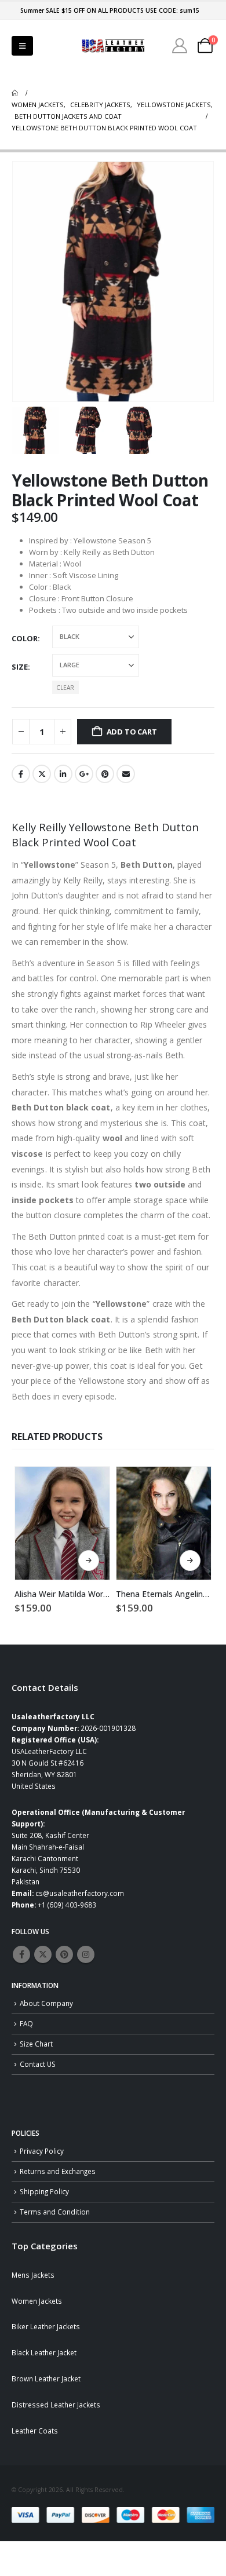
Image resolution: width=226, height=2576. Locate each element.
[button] (22, 46)
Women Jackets (37, 2301)
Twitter (42, 774)
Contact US (38, 2064)
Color (25, 638)
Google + (84, 774)
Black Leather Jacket (44, 2352)
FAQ (26, 2023)
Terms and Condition (55, 2212)
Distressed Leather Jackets (56, 2405)
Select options (89, 1561)
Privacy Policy (42, 2151)
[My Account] (180, 46)
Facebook (21, 774)
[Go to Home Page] (15, 93)
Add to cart (132, 732)
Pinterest (105, 774)
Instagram (86, 1954)
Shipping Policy (44, 2191)
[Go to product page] (62, 1523)
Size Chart (36, 2044)
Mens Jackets (33, 2275)
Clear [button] (65, 688)
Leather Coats (35, 2431)
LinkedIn (63, 774)
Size (20, 667)
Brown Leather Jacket (46, 2378)
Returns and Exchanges (58, 2171)
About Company (46, 2003)
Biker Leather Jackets (46, 2326)
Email (126, 774)
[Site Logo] (113, 46)
